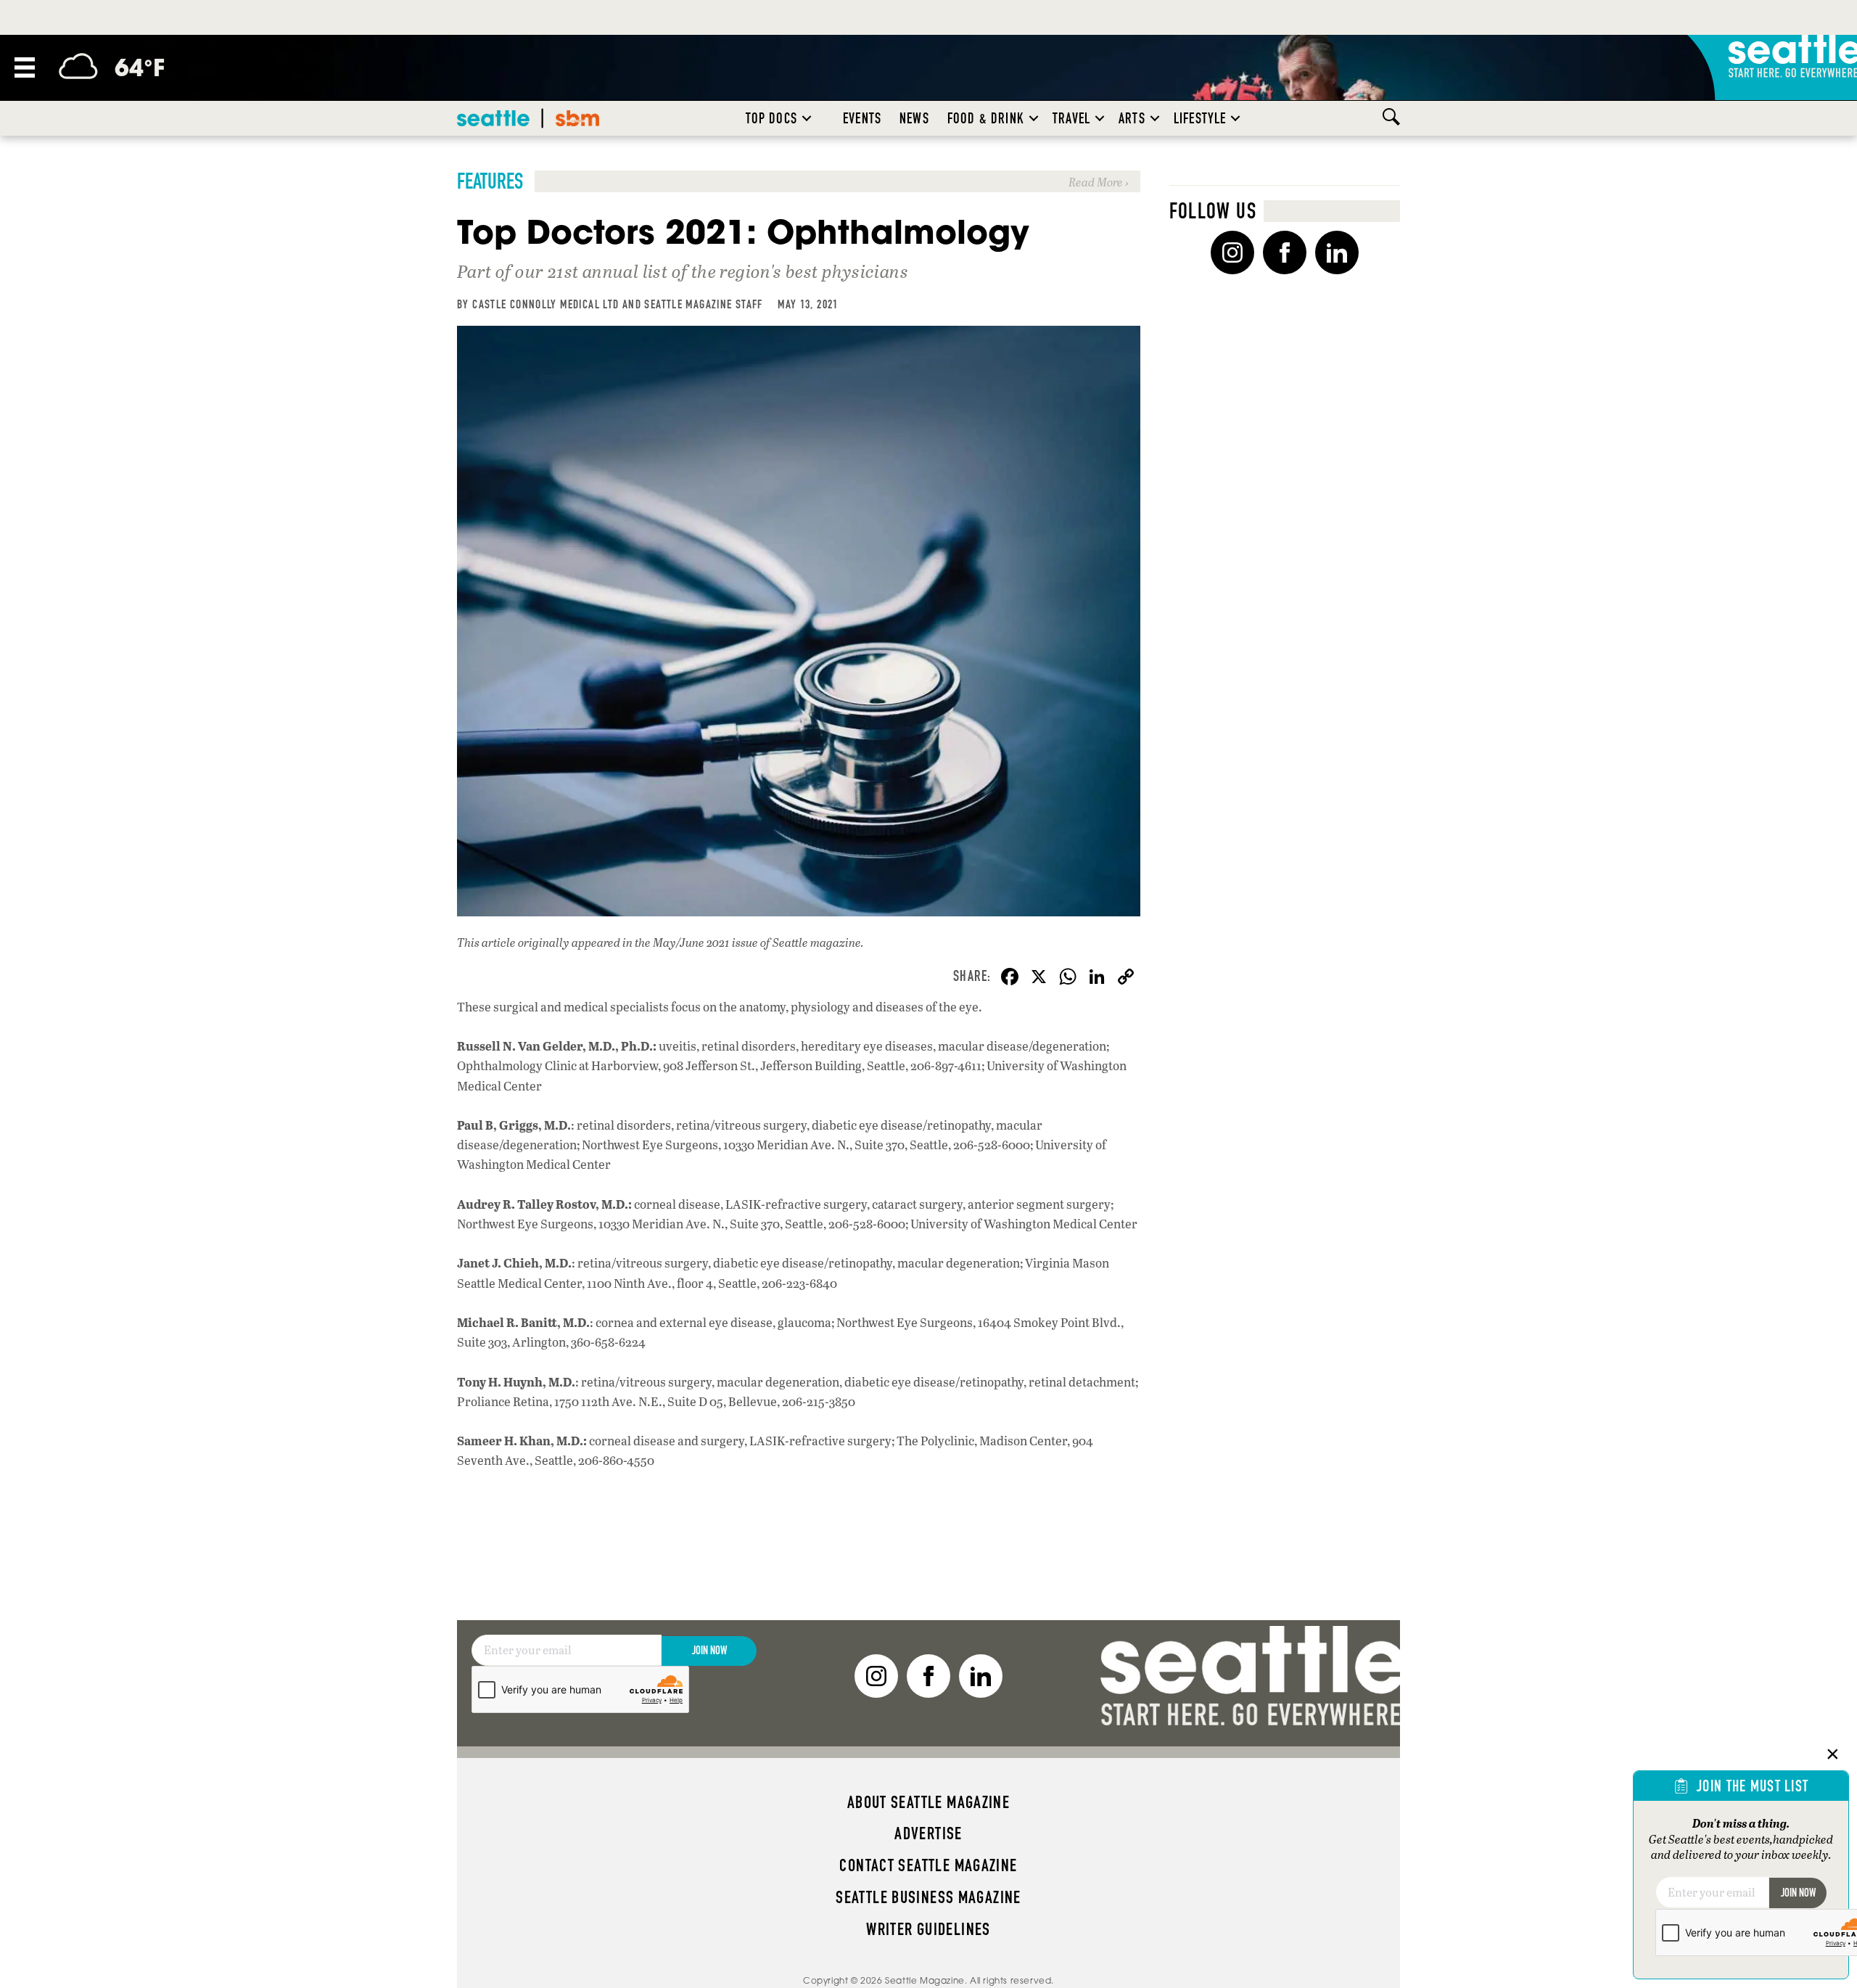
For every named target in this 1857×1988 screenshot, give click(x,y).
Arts (1132, 118)
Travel (1071, 118)
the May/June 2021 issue (696, 942)
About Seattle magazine (928, 1802)
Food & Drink (986, 118)
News (914, 118)
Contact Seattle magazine (928, 1865)
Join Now (709, 1650)
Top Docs (771, 118)
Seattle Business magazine (928, 1897)
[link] (799, 181)
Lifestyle (1200, 118)
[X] (1039, 978)
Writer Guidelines (928, 1929)
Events (862, 118)
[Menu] (25, 67)
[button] (807, 118)
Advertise (928, 1833)
